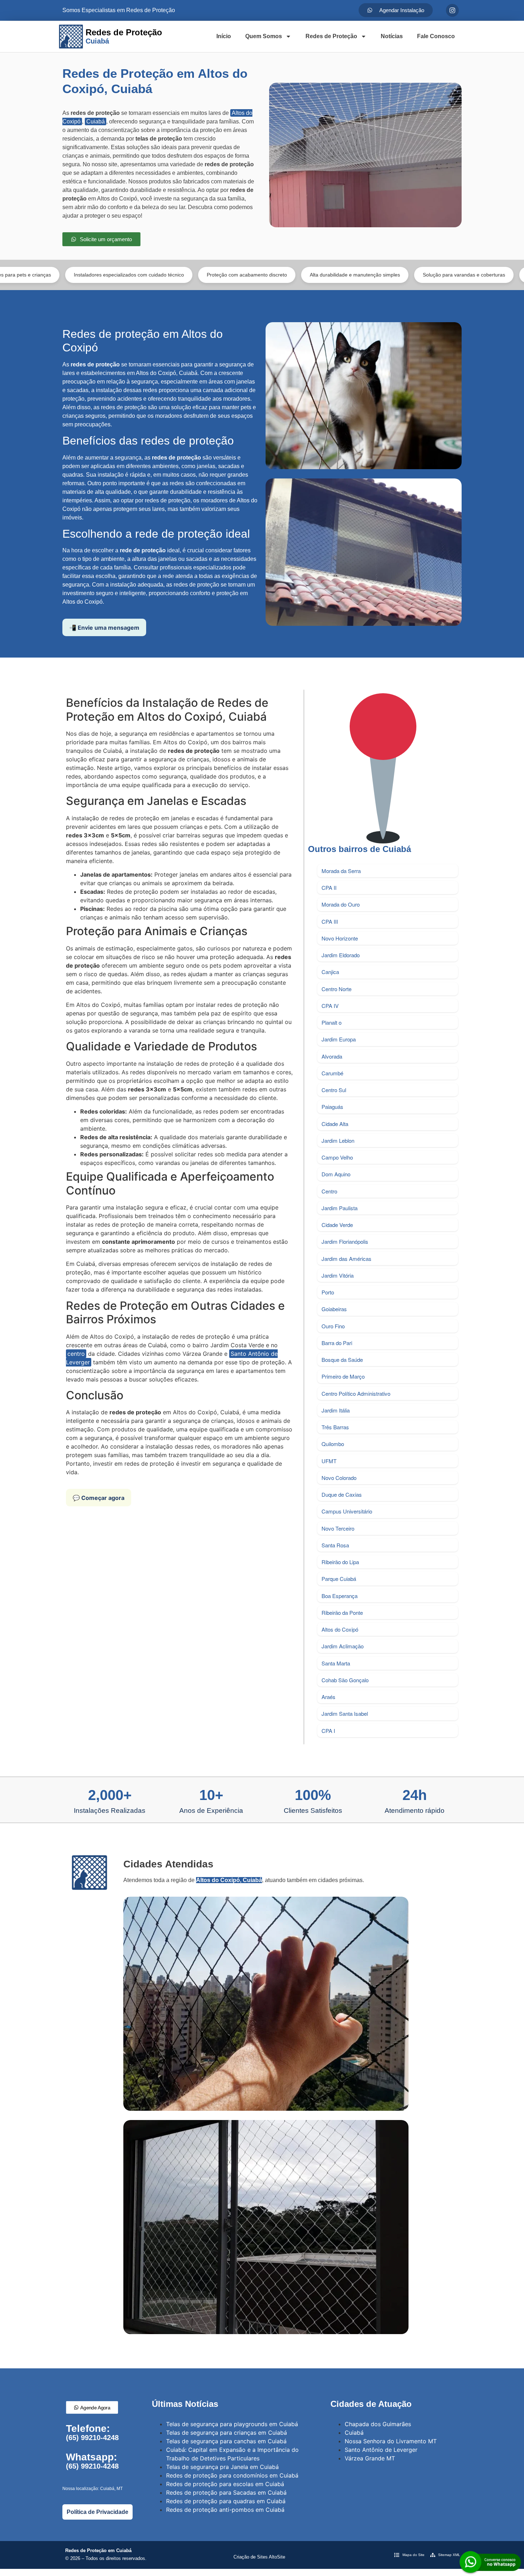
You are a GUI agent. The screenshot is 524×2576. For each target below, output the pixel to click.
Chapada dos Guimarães (378, 2424)
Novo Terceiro (338, 1528)
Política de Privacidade (97, 2512)
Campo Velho (337, 1157)
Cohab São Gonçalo (345, 1680)
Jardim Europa (339, 1039)
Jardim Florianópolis (345, 1241)
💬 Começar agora (99, 1498)
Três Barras (335, 1427)
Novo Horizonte (340, 938)
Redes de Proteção (331, 36)
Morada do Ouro (341, 904)
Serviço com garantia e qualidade (459, 275)
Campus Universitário (347, 1511)
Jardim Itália (336, 1410)
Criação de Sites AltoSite (259, 2557)
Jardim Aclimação (343, 1646)
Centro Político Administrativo (356, 1393)
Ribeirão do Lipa (340, 1562)
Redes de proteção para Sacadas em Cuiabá (226, 2493)
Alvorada (332, 1056)
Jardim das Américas (346, 1259)
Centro (329, 1191)
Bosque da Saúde (342, 1360)
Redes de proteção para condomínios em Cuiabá (232, 2475)
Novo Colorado (339, 1478)
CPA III (330, 921)
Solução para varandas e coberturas (357, 275)
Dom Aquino (336, 1174)
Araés (328, 1697)
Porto (328, 1292)
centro (76, 1354)
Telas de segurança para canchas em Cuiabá (226, 2441)
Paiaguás (332, 1107)
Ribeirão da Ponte (342, 1612)
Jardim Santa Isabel (345, 1713)
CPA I (328, 1731)
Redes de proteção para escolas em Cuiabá (225, 2484)
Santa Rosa (335, 1545)
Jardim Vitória (338, 1275)
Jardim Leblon (338, 1140)
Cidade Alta (335, 1124)
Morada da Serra (341, 871)
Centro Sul (334, 1090)
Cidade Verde (337, 1225)
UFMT (329, 1461)
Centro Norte (337, 989)
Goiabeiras (334, 1309)
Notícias (392, 36)
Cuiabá (96, 121)
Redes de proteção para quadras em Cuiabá (226, 2501)
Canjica (330, 972)
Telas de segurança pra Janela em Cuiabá (222, 2467)
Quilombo (333, 1444)
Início (224, 36)
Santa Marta (336, 1663)
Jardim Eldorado (341, 955)
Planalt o (332, 1022)
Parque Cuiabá (339, 1579)
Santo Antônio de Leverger (381, 2450)
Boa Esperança (340, 1596)
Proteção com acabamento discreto (140, 275)
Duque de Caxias (342, 1494)
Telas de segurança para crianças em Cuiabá (227, 2433)
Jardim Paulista (340, 1208)
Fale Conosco (436, 36)
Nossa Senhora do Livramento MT (391, 2441)
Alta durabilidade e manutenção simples (248, 275)
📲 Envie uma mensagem (104, 628)
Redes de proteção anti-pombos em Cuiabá (225, 2510)
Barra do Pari (337, 1343)
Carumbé (332, 1073)
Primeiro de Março (343, 1376)
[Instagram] (452, 10)
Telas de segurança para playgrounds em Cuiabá (232, 2424)
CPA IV (330, 1006)
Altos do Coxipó (340, 1629)
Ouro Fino (333, 1326)
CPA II (329, 888)
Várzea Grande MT (370, 2458)
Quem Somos (264, 36)
